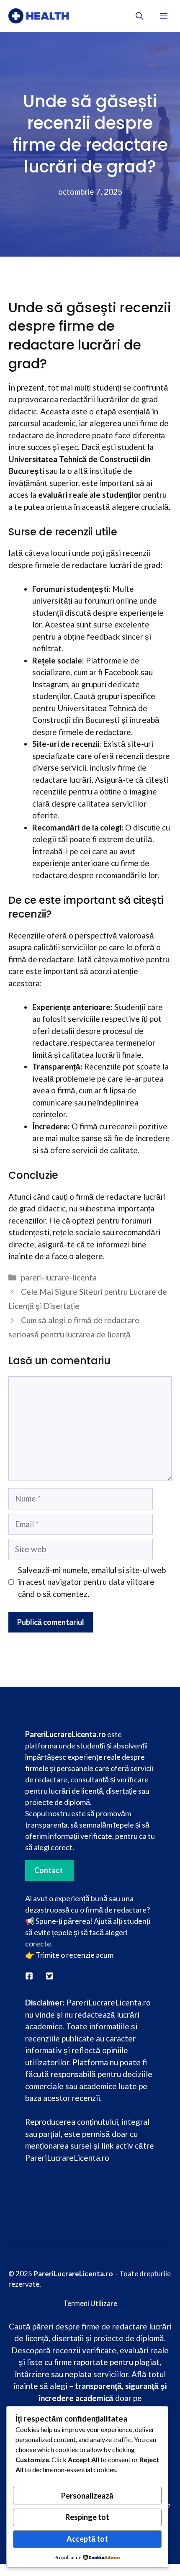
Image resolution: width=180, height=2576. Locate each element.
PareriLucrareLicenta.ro (67, 2158)
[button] (139, 16)
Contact (49, 1870)
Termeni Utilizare (90, 2303)
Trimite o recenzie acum (75, 1955)
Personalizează (87, 2496)
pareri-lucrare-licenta (59, 1277)
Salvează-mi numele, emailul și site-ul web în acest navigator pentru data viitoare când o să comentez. (92, 1582)
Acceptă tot (87, 2539)
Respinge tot (87, 2517)
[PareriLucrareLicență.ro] (39, 16)
